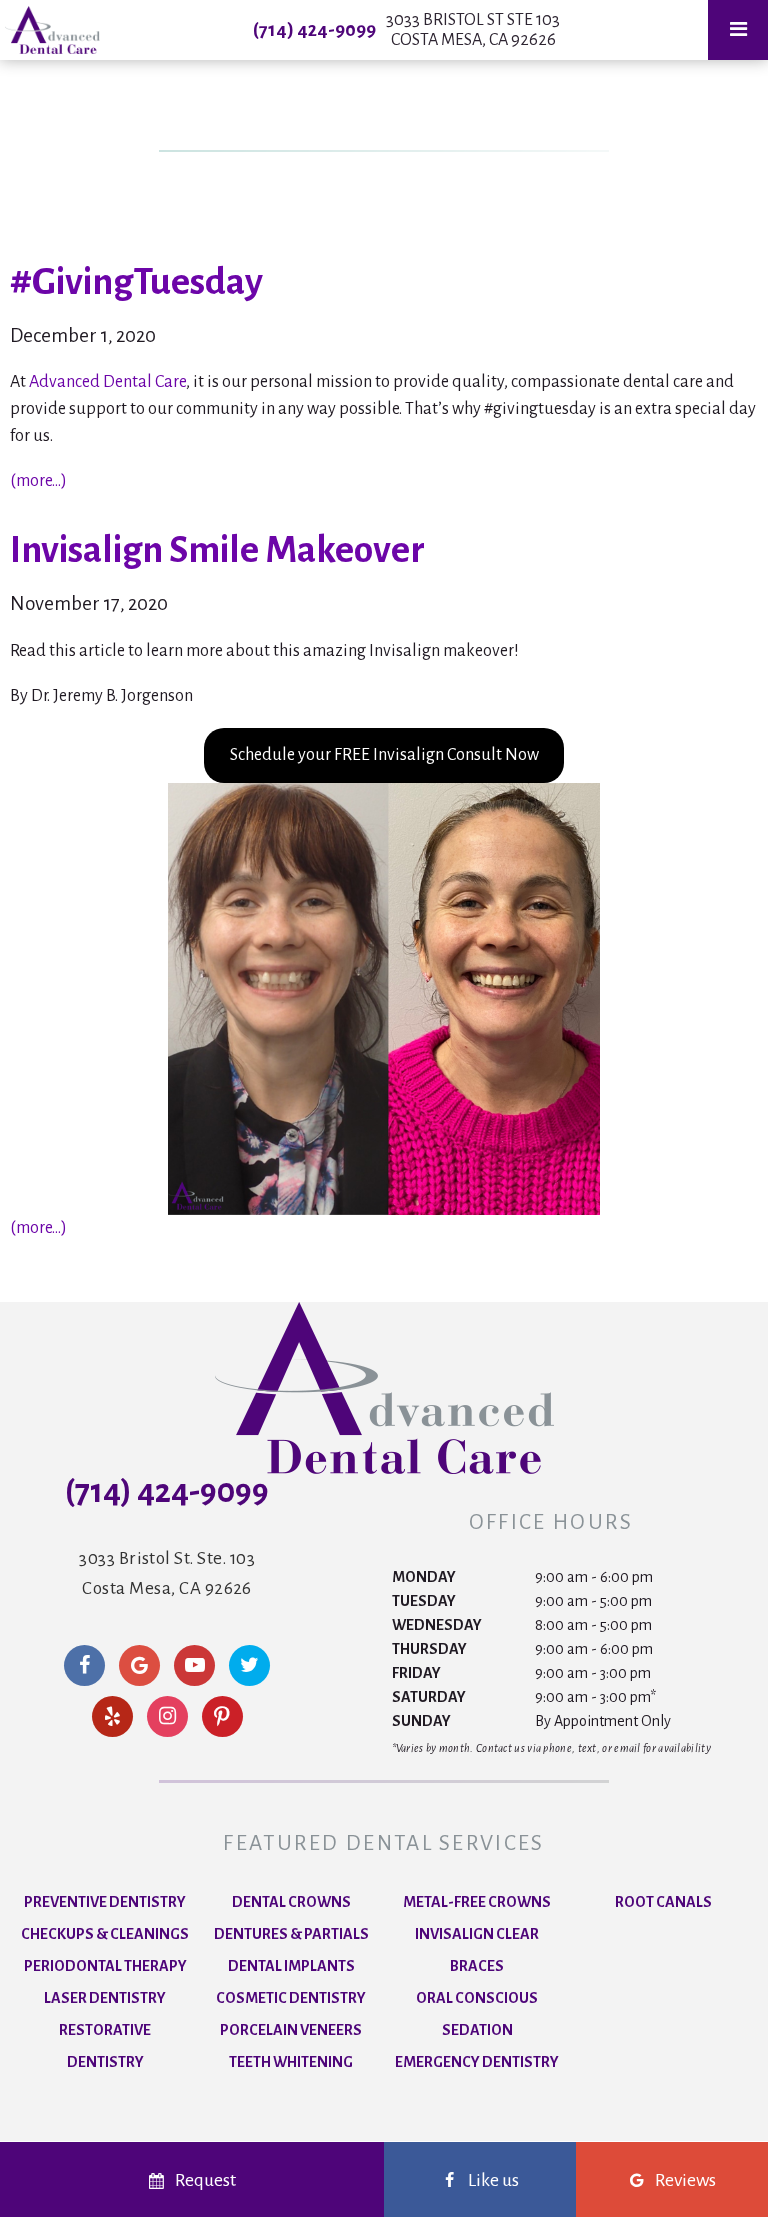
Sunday (421, 1721)
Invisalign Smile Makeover (217, 550)
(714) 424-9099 (314, 30)
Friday (416, 1673)
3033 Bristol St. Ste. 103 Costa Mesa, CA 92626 (167, 1573)
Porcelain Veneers (291, 2030)
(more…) (38, 481)
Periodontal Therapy (105, 1966)
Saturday (429, 1697)
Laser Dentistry (105, 1998)
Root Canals (663, 1902)
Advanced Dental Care (107, 382)
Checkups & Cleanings (105, 1934)
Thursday (429, 1649)
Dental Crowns (291, 1902)
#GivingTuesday (136, 282)
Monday (424, 1577)
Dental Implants (291, 1966)
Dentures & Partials (291, 1934)
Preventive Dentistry (105, 1902)
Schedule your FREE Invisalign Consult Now (384, 755)
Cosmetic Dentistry (291, 1998)
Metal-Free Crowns (477, 1902)
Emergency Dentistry (477, 2062)
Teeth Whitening (291, 2062)
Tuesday (424, 1601)
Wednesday (437, 1625)
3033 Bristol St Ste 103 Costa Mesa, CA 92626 (473, 30)
